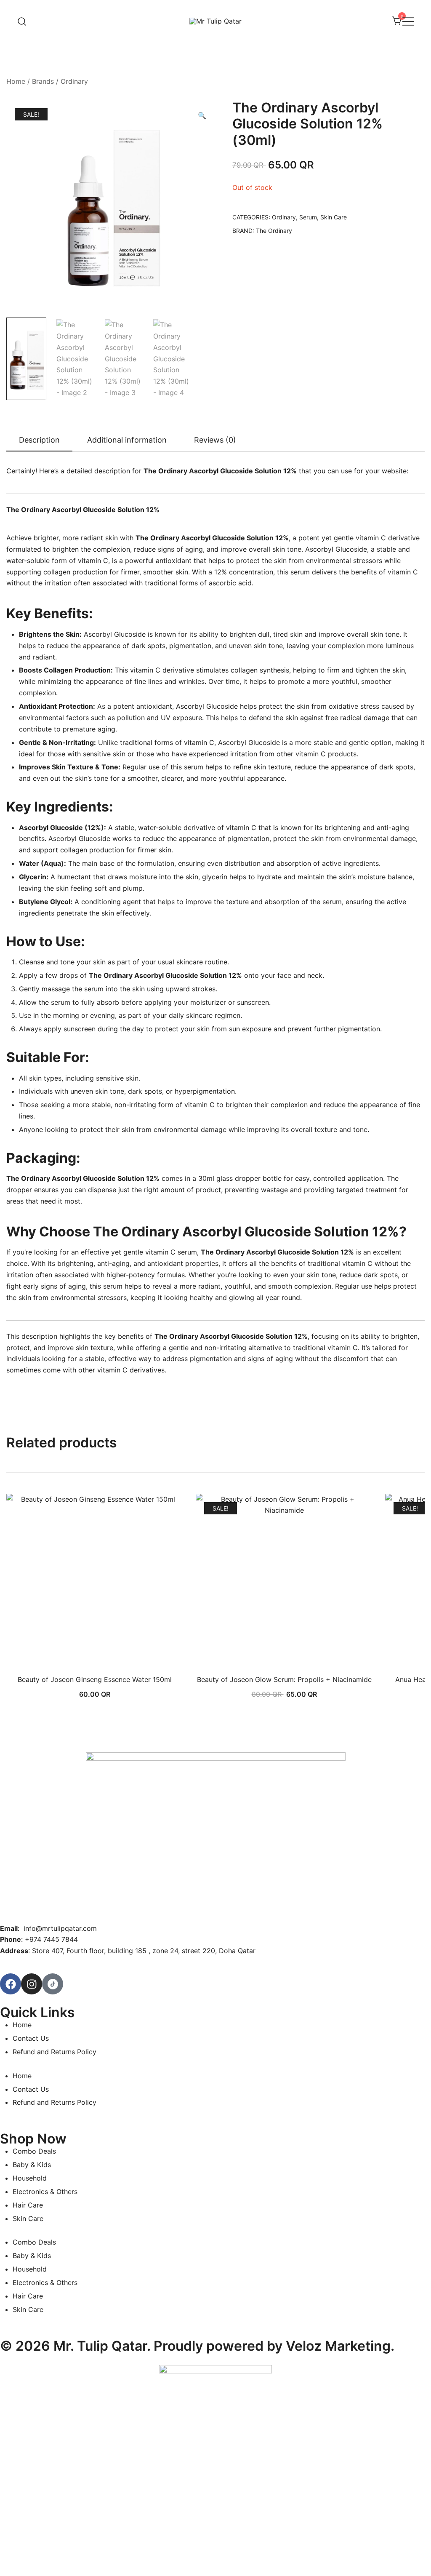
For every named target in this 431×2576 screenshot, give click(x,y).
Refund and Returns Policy (55, 2052)
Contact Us (31, 2038)
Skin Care (334, 217)
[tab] (39, 440)
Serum (308, 217)
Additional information (127, 440)
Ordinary (74, 81)
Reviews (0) (215, 440)
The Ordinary (274, 231)
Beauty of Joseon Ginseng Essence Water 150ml (95, 1679)
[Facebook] (11, 1984)
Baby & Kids (32, 2165)
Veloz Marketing (338, 2346)
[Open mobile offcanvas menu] (408, 21)
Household (30, 2178)
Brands (43, 81)
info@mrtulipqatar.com (60, 1928)
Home (16, 81)
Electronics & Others (45, 2192)
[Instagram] (32, 1984)
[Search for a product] (22, 21)
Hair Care (28, 2205)
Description (39, 440)
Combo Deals (34, 2151)
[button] (202, 116)
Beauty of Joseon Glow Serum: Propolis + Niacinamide (284, 1679)
